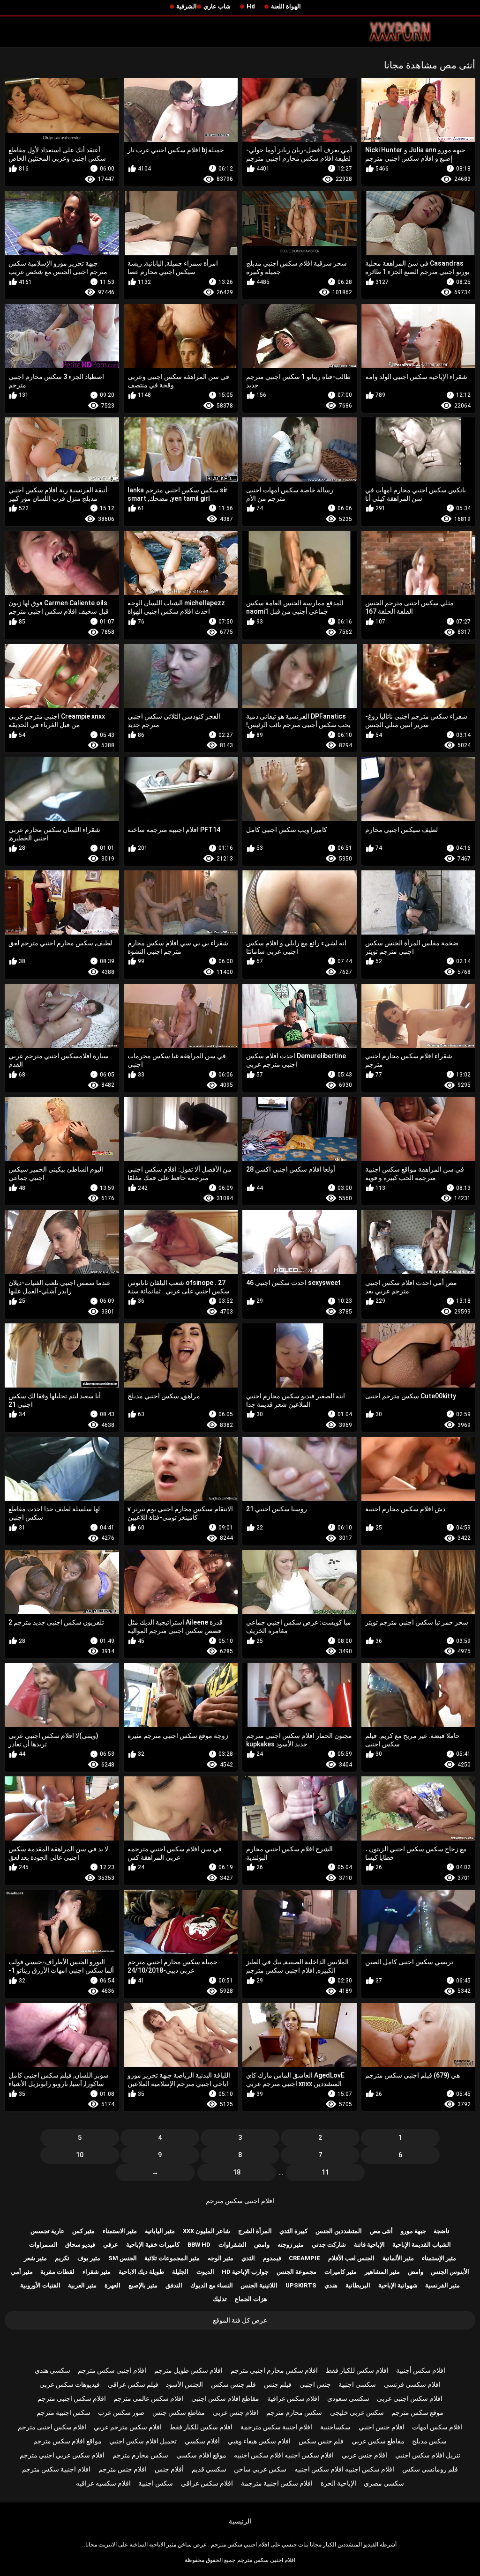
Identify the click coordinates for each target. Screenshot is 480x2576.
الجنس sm (123, 2258)
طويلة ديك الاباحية (141, 2272)
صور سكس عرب (121, 2413)
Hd (251, 6)
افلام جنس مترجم (123, 2469)
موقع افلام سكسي (201, 2455)
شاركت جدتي (329, 2245)
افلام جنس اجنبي (382, 2427)
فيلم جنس (278, 2384)
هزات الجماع (251, 2299)
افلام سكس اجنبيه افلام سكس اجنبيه (284, 2455)
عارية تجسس (48, 2231)
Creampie (304, 2258)
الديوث (205, 2272)
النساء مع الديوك (212, 2285)
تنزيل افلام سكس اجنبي (428, 2455)
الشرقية (187, 6)
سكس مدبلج (429, 2441)
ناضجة (442, 2231)
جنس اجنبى (315, 2384)
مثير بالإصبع (143, 2285)
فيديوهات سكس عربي (70, 2384)
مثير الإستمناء (439, 2258)
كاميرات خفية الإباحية (153, 2245)
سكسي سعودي (348, 2398)
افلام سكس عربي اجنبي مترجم (62, 2455)
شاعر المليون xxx (206, 2231)
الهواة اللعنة (286, 6)
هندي (331, 2285)
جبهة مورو (413, 2231)
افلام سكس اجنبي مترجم (72, 2398)
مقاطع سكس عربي (378, 2441)
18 (237, 2172)
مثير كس (83, 2231)
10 (80, 2155)
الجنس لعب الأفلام (351, 2258)
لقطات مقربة (57, 2272)
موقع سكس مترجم (417, 2413)
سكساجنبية (335, 2427)
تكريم (62, 2258)
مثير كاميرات (341, 2272)
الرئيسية (240, 2521)
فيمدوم (272, 2258)
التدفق (174, 2285)
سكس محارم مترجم (294, 2413)
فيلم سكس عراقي (133, 2384)
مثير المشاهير (382, 2272)
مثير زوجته (291, 2245)
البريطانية (358, 2285)
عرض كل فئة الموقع (240, 2320)
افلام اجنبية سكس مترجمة (276, 2427)
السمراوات (43, 2245)
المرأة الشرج (255, 2231)
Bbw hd (199, 2245)
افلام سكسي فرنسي (412, 2384)
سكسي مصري (384, 2483)
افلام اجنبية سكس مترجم (56, 2469)
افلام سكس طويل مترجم (188, 2370)
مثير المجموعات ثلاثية (172, 2258)
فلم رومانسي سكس (430, 2469)
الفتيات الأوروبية (40, 2285)
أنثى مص (381, 2231)
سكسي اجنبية (357, 2384)
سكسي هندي (52, 2370)
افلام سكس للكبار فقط (357, 2370)
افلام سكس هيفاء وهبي (259, 2441)
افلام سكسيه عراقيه (103, 2483)
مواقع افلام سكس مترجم (67, 2441)
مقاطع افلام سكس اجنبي (225, 2398)
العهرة (112, 2285)
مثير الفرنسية (442, 2285)
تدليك (220, 2299)
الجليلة (180, 2272)
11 (325, 2172)
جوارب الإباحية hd (245, 2272)
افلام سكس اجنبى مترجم (52, 2427)
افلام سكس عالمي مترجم (148, 2398)
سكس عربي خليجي (357, 2413)
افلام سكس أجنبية (421, 2370)
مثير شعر (35, 2258)
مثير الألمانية (398, 2258)
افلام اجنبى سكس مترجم (240, 2201)
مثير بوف (89, 2258)
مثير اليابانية (160, 2231)
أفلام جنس (169, 2469)
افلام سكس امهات (437, 2427)
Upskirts (301, 2285)
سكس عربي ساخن (260, 2469)
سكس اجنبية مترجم (64, 2413)
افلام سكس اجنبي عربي (410, 2398)
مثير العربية (82, 2285)
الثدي (248, 2258)
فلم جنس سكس (233, 2384)
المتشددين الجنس (339, 2231)
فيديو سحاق (80, 2245)
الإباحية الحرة (338, 2483)
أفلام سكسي (202, 2441)
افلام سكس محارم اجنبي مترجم (274, 2370)
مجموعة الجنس (296, 2272)
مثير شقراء (97, 2272)
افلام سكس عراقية (293, 2398)
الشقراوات (232, 2245)
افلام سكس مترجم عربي (128, 2427)
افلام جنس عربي (236, 2413)
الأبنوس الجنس (450, 2272)
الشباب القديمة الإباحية (422, 2245)
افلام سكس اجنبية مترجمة (277, 2483)
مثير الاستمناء (120, 2231)
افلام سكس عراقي (207, 2483)
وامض (262, 2245)
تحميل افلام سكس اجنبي (143, 2441)
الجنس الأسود (184, 2384)
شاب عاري (217, 6)
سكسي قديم (209, 2469)
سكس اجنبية (156, 2483)
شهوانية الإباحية (398, 2285)
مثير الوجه (221, 2258)
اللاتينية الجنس (259, 2285)
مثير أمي (22, 2272)
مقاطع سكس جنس (179, 2413)
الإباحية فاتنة (369, 2245)
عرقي (111, 2245)
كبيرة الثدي (293, 2231)
